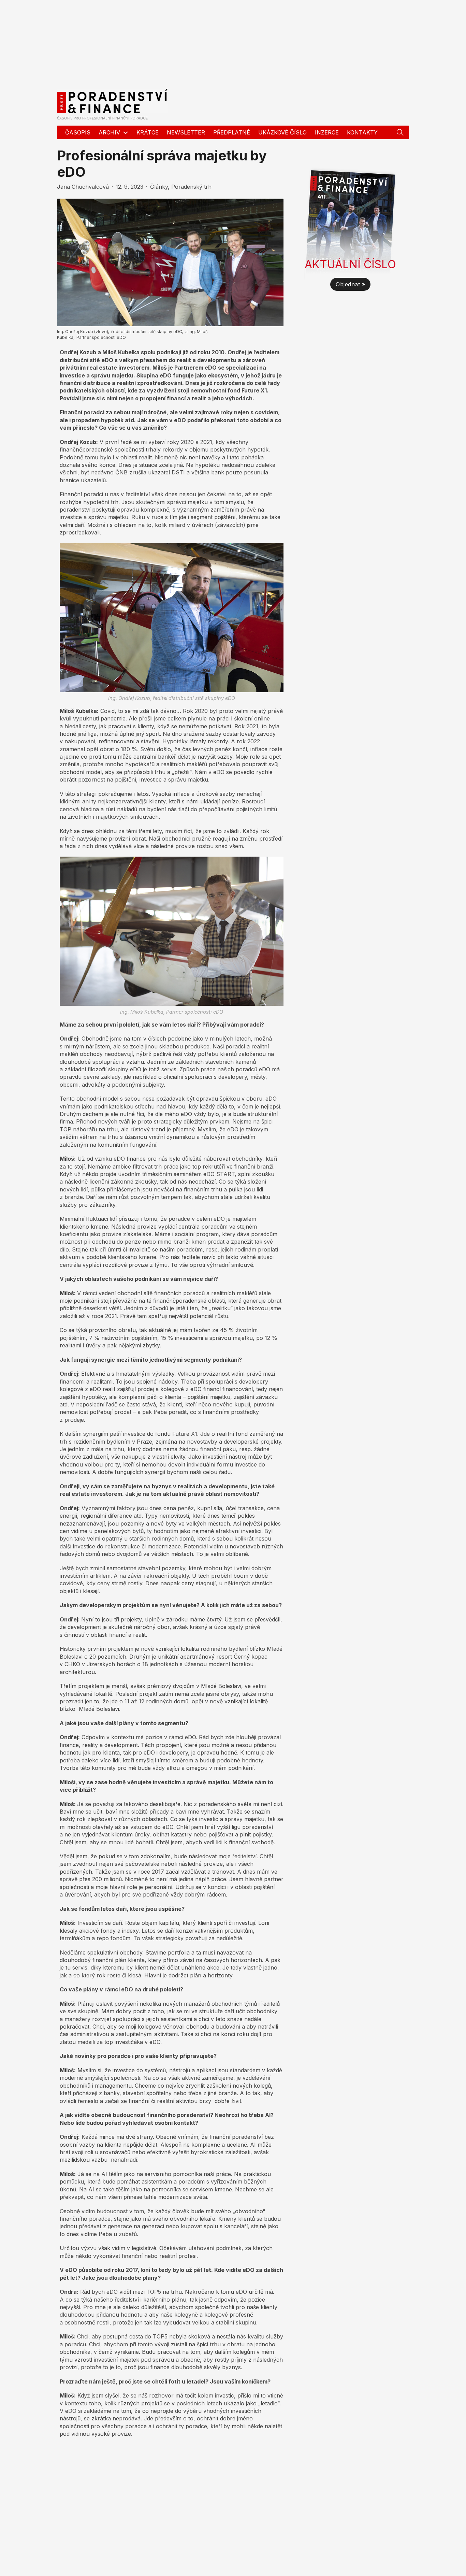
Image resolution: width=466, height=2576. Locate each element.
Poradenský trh (191, 187)
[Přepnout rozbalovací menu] (400, 132)
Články (159, 187)
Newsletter (186, 132)
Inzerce (327, 132)
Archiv (109, 132)
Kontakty (362, 132)
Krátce (148, 132)
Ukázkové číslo (282, 132)
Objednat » (350, 284)
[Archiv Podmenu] (126, 133)
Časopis (78, 132)
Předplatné (232, 132)
